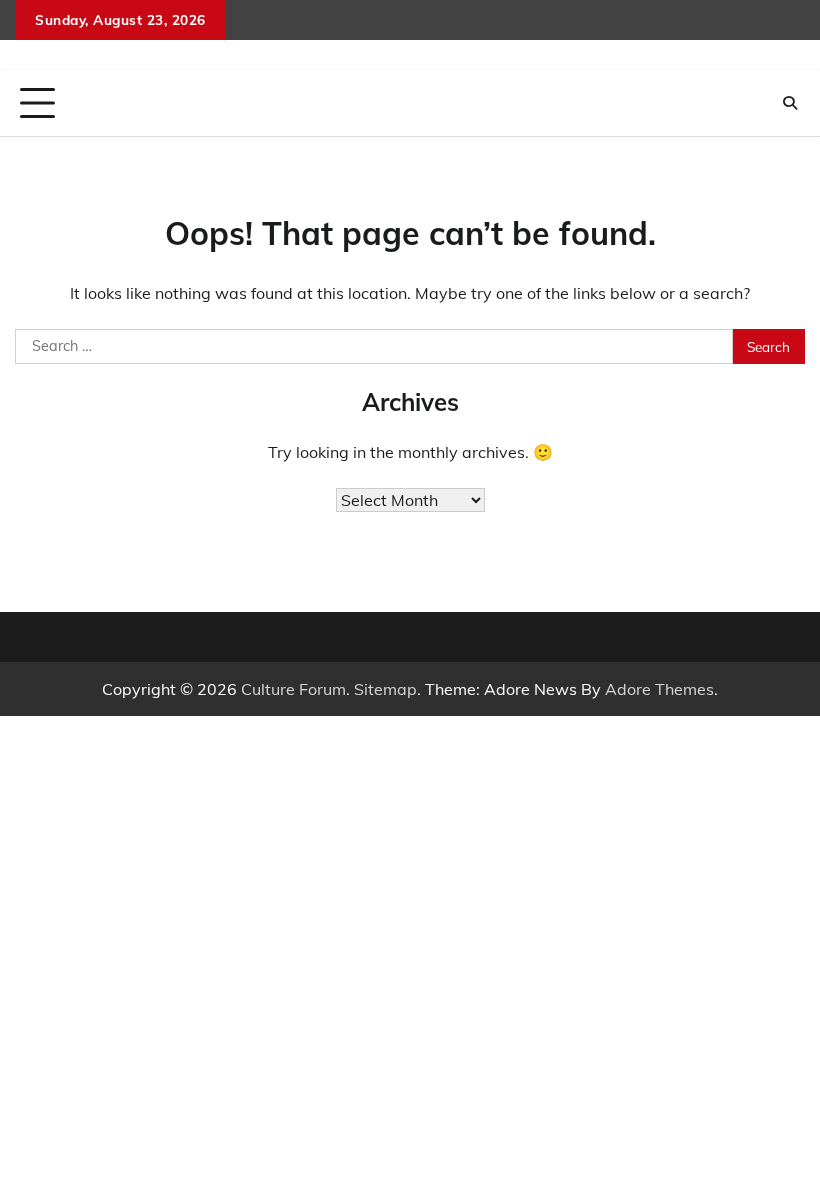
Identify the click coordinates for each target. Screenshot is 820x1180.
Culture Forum (293, 689)
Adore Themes (659, 689)
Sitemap (385, 689)
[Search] (790, 103)
